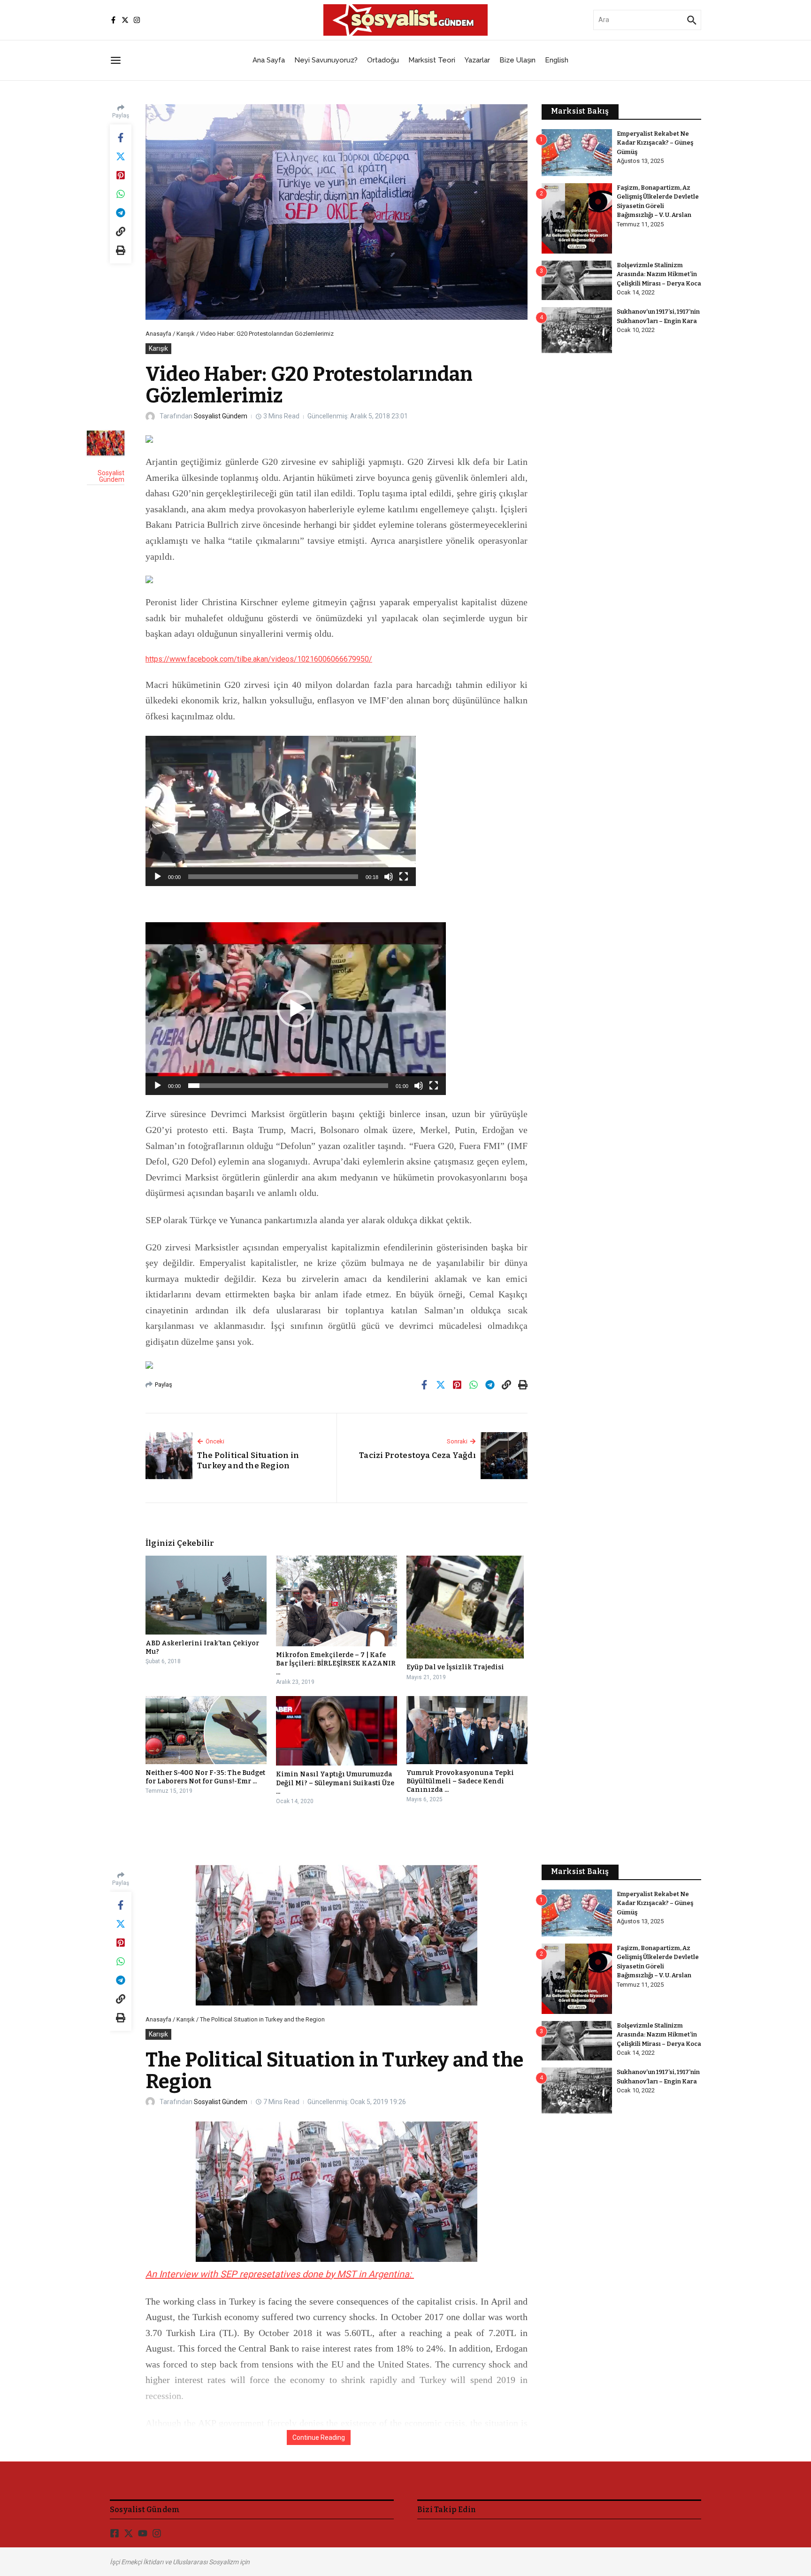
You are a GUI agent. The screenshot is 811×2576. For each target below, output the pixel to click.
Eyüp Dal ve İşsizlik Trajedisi (455, 1667)
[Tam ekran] (404, 877)
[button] (281, 811)
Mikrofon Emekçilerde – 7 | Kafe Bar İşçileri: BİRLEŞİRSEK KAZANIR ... (336, 1663)
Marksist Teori (432, 60)
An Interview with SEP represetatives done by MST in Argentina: (280, 2274)
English (557, 60)
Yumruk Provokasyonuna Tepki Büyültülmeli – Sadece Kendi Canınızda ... (460, 1781)
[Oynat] (158, 877)
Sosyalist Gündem (221, 416)
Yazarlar (477, 60)
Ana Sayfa (269, 60)
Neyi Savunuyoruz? (326, 60)
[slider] (273, 877)
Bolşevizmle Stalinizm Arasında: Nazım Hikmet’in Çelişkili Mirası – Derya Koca (659, 274)
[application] (281, 811)
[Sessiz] (389, 877)
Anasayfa (158, 334)
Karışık (186, 334)
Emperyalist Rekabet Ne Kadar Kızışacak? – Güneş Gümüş (655, 143)
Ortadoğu (383, 60)
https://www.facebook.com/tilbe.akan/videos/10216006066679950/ (259, 659)
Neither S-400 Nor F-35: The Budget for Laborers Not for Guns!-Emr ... (205, 1777)
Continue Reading (319, 2437)
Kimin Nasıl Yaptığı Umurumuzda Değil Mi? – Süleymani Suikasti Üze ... (335, 1783)
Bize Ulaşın (517, 60)
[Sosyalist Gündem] (106, 443)
